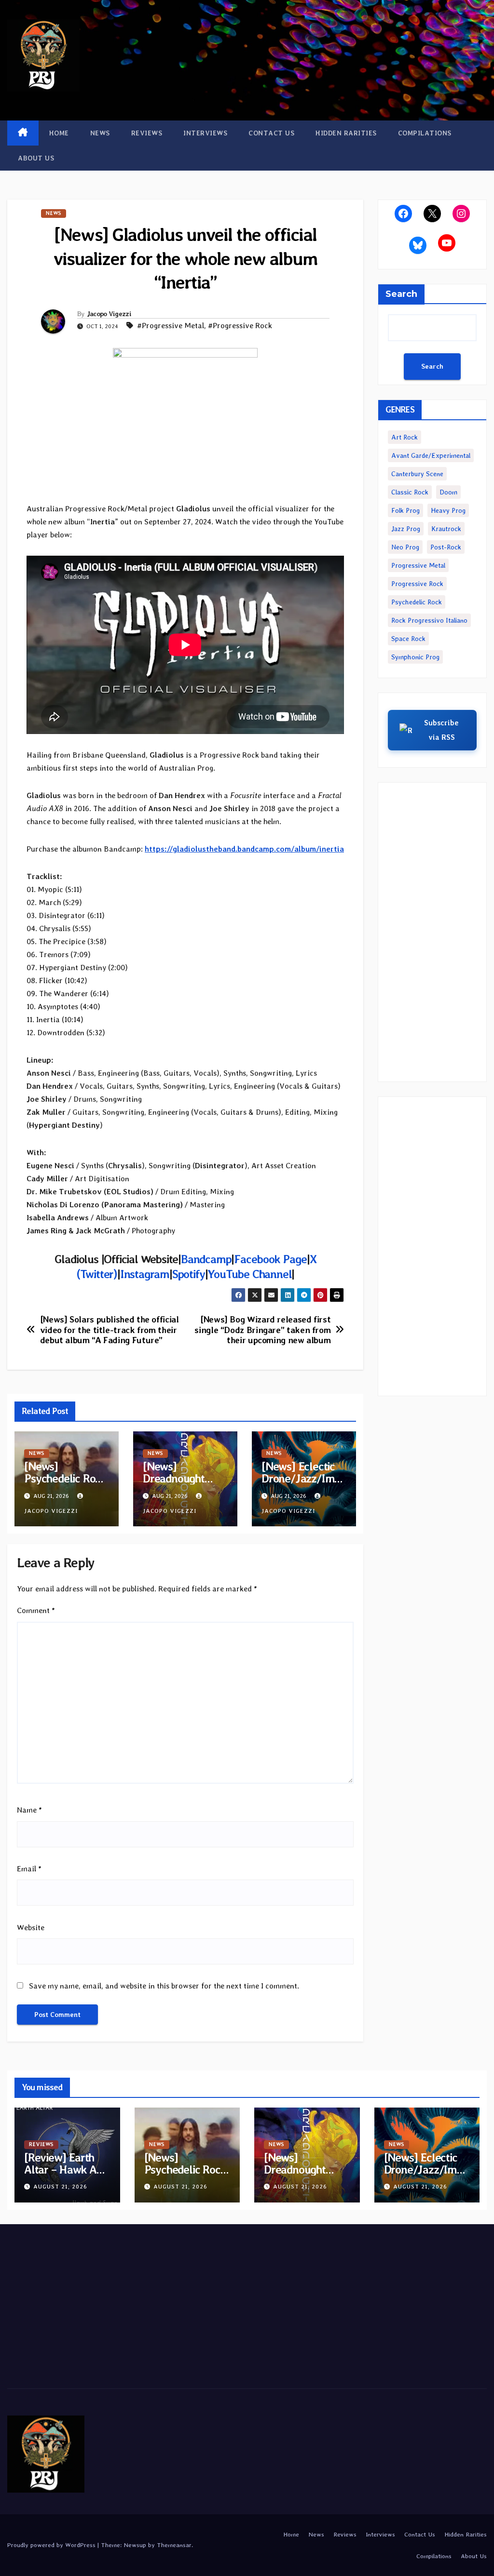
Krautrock (446, 529)
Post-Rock (446, 547)
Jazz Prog (406, 529)
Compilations (425, 133)
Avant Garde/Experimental (431, 455)
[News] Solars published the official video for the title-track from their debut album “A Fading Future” (110, 1330)
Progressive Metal (418, 565)
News (100, 133)
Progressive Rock (417, 584)
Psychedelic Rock (417, 602)
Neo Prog (405, 547)
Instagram (145, 1274)
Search (401, 294)
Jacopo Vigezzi (109, 314)
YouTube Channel (249, 1274)
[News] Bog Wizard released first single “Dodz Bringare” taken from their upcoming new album (262, 1330)
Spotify (189, 1274)
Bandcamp (206, 1259)
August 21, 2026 (60, 2187)
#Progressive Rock (240, 326)
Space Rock (408, 639)
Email (29, 1869)
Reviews (147, 133)
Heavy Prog (448, 510)
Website (31, 1928)
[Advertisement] (432, 932)
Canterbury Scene (417, 474)
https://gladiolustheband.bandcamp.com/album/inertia (244, 849)
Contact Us (271, 133)
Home (59, 133)
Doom (448, 492)
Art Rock (405, 437)
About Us (36, 158)
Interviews (205, 133)
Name (29, 1810)
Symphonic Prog (415, 657)
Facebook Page (270, 1259)
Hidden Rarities (346, 133)
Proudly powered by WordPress (52, 2545)
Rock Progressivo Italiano (429, 620)
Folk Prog (405, 510)
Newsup (135, 2545)
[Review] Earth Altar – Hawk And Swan (66, 2169)
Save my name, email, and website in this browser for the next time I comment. (164, 1986)
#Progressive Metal (171, 326)
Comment (36, 1610)
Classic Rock (410, 492)
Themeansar (174, 2545)
